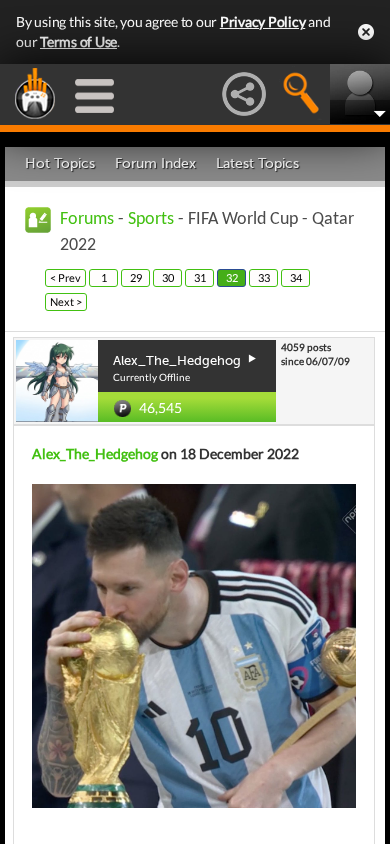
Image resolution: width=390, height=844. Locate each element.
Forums (87, 219)
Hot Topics (60, 163)
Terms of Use (78, 41)
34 (296, 277)
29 (136, 277)
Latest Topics (257, 163)
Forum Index (155, 163)
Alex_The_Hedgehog (95, 453)
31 (200, 277)
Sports (151, 219)
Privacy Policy (263, 21)
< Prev (65, 277)
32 (232, 277)
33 (264, 277)
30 (168, 277)
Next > (66, 301)
